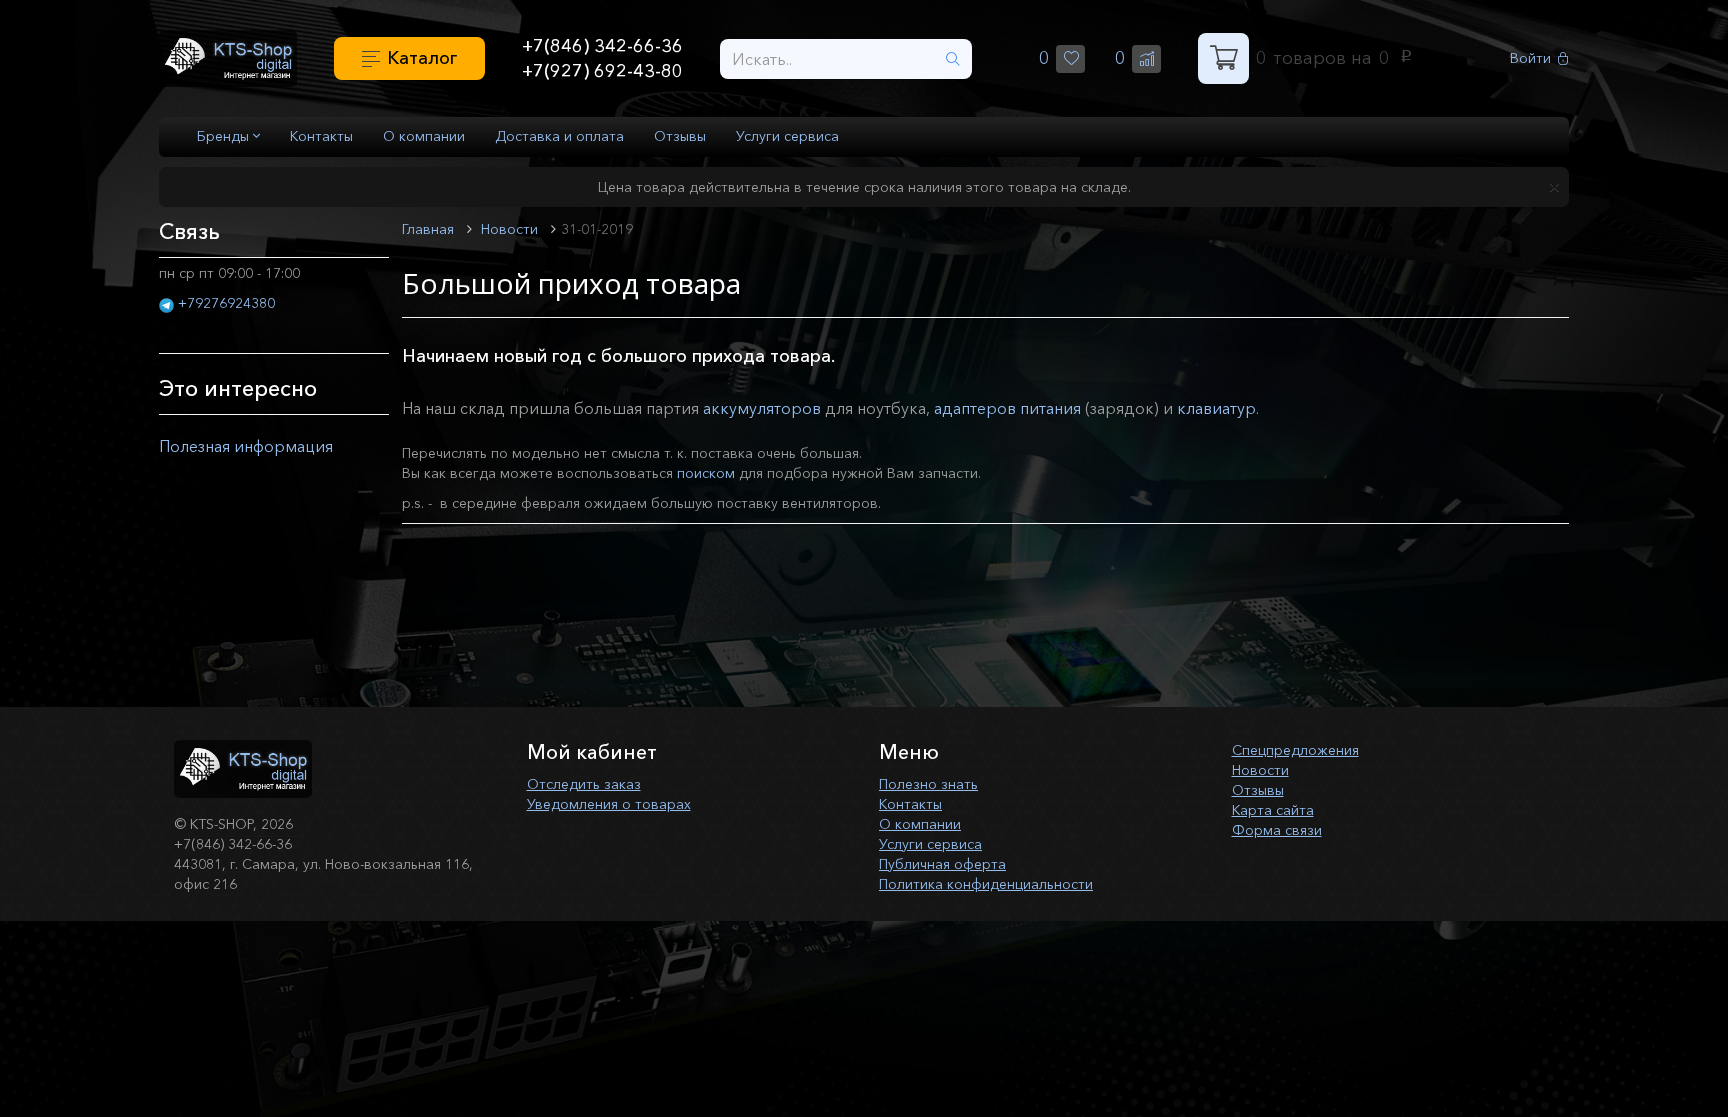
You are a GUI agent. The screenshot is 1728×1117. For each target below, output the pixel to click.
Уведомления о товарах (609, 804)
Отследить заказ (584, 784)
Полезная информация (246, 446)
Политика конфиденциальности (986, 884)
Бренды (225, 136)
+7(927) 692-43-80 (602, 71)
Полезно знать (928, 784)
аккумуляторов (762, 408)
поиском (706, 473)
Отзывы (680, 136)
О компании (424, 136)
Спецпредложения (1295, 750)
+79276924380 (226, 303)
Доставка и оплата (559, 136)
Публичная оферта (942, 864)
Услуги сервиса (787, 136)
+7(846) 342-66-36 (602, 46)
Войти (1530, 58)
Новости (1260, 770)
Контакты (321, 136)
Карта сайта (1273, 810)
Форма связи (1277, 830)
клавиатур (1216, 408)
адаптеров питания (1007, 408)
